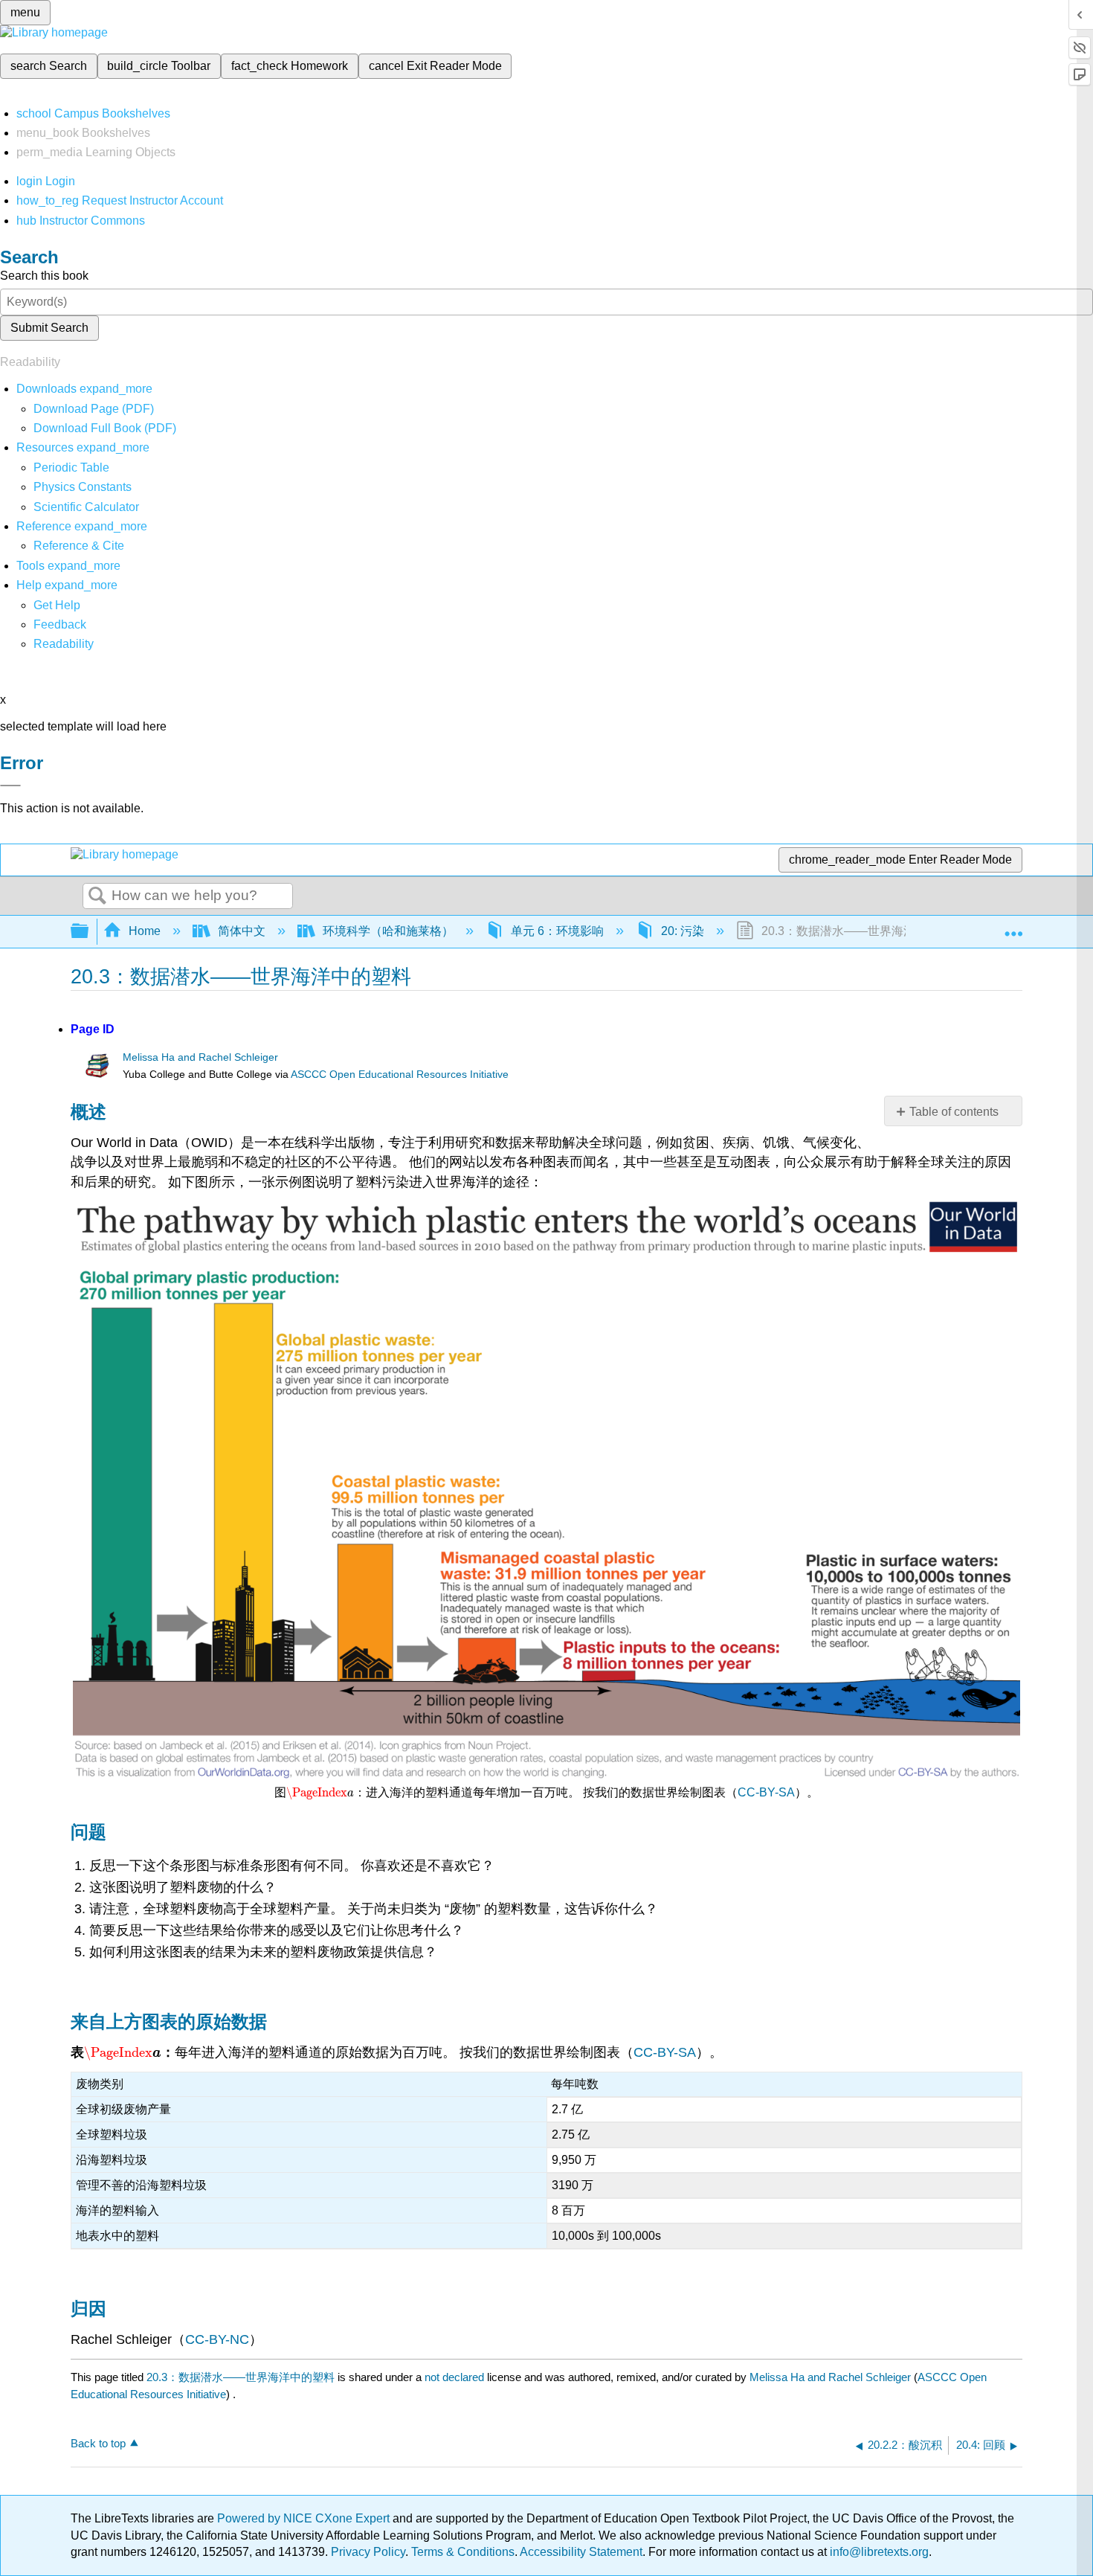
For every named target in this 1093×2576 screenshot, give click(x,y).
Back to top (98, 2443)
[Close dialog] (10, 786)
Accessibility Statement (581, 2552)
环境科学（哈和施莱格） (388, 931)
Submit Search (49, 328)
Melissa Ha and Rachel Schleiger (200, 1057)
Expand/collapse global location (1013, 927)
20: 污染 (683, 931)
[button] (60, 624)
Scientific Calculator (86, 507)
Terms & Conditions (463, 2552)
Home (145, 931)
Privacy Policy (368, 2552)
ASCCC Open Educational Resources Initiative (400, 1075)
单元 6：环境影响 (557, 931)
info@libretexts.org (878, 2552)
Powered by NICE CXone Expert (305, 2518)
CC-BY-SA (766, 1792)
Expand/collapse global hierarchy (89, 932)
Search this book (44, 276)
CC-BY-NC (217, 2339)
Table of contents (954, 1112)
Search (97, 896)
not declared (456, 2377)
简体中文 (242, 931)
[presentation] (320, 1792)
